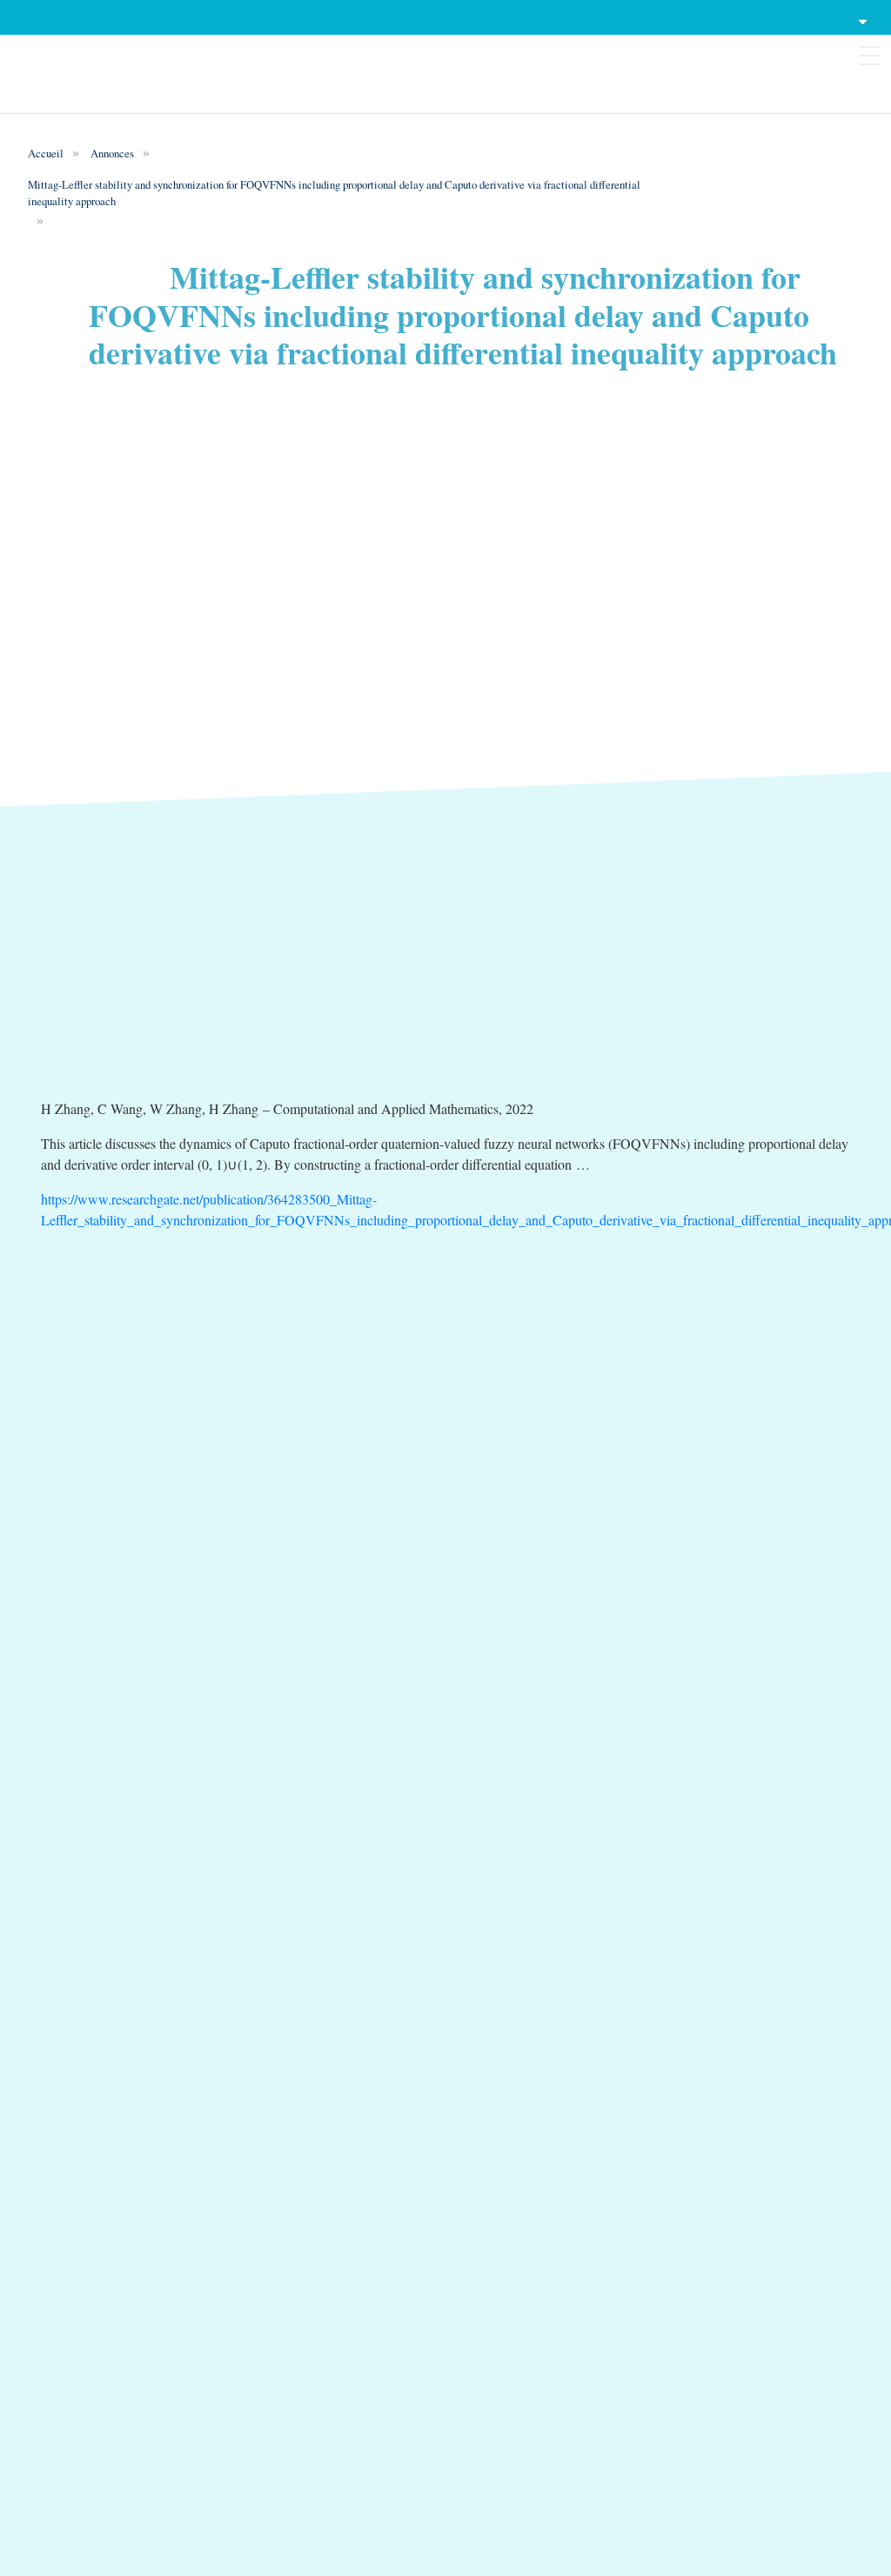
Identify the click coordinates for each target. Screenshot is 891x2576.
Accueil (46, 153)
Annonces (112, 153)
